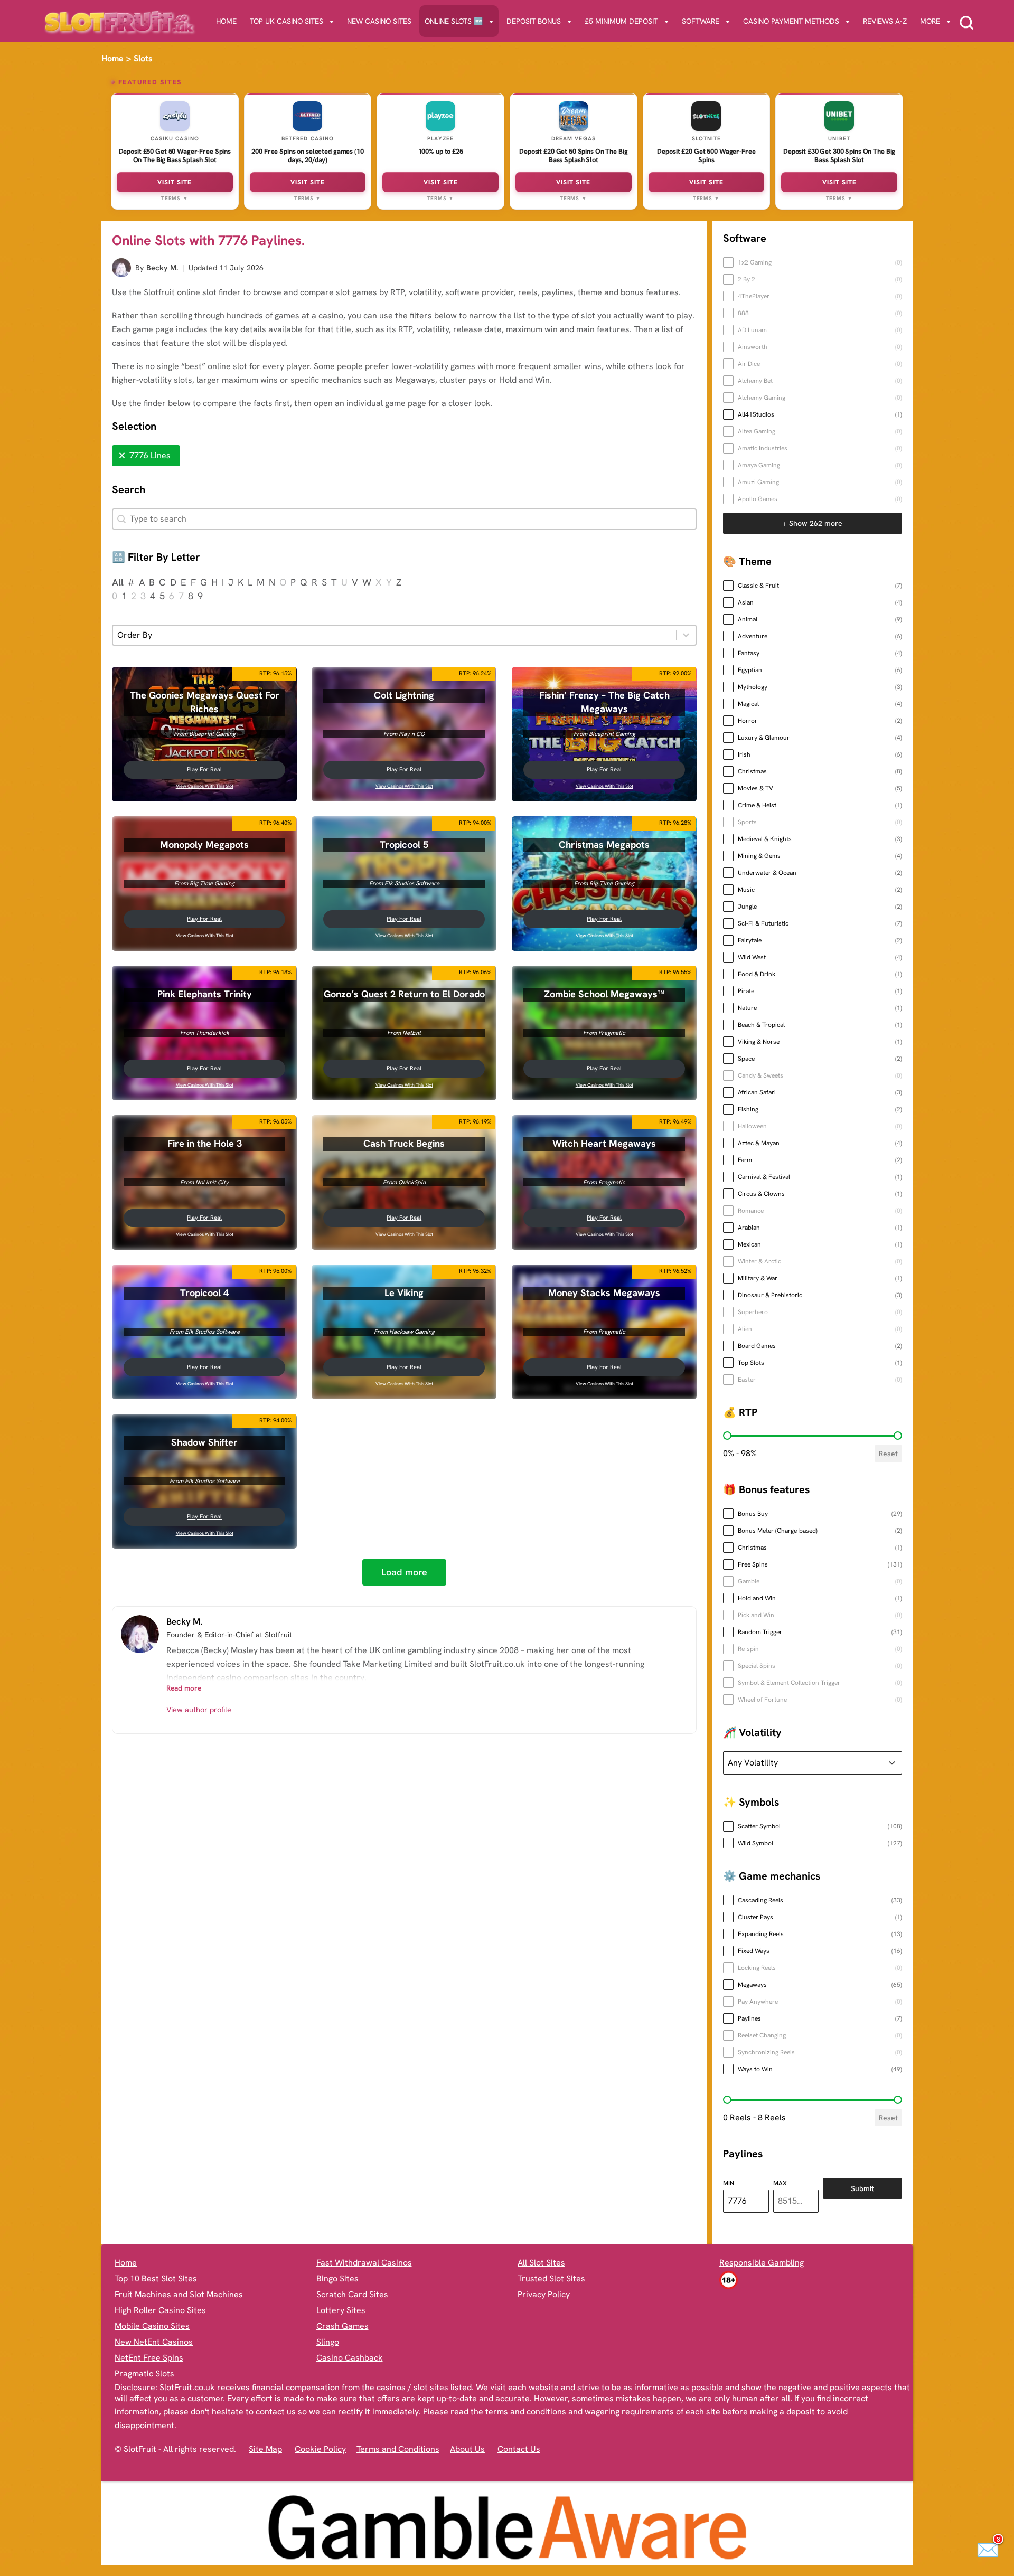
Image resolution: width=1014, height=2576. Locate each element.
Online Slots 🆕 (454, 21)
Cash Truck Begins (405, 1144)
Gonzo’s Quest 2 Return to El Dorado (404, 994)
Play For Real (204, 769)
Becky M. (162, 268)
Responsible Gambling (762, 2263)
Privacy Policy (544, 2294)
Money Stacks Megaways (604, 1293)
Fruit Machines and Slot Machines (179, 2294)
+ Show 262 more (813, 523)
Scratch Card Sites (352, 2294)
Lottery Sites (341, 2310)
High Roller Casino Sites (160, 2310)
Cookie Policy (320, 2449)
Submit (862, 2188)
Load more (404, 1572)
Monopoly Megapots (204, 845)
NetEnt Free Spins (149, 2358)
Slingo (328, 2342)
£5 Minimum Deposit (621, 21)
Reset (888, 1454)
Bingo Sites (337, 2278)
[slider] (727, 1436)
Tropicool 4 (204, 1293)
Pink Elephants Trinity (205, 994)
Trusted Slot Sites (551, 2278)
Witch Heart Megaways (604, 1144)
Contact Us (519, 2449)
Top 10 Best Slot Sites (156, 2278)
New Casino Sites (379, 21)
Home (226, 21)
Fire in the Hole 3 (205, 1144)
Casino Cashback (350, 2358)
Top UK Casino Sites (287, 21)
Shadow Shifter (204, 1442)
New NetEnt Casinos (154, 2342)
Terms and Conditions (398, 2449)
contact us (276, 2412)
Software (701, 21)
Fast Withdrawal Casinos (364, 2263)
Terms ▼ (175, 198)
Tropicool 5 (405, 845)
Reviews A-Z (885, 21)
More (930, 21)
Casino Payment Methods (791, 21)
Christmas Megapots (604, 845)
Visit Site (175, 182)
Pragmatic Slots (144, 2374)
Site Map (265, 2449)
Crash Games (342, 2326)
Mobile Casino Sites (152, 2326)
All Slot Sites (541, 2263)
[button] (146, 456)
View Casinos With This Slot (205, 786)
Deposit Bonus (534, 21)
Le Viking (405, 1293)
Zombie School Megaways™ (604, 994)
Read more (184, 1688)
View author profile (199, 1710)
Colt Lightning (405, 695)
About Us (467, 2449)
